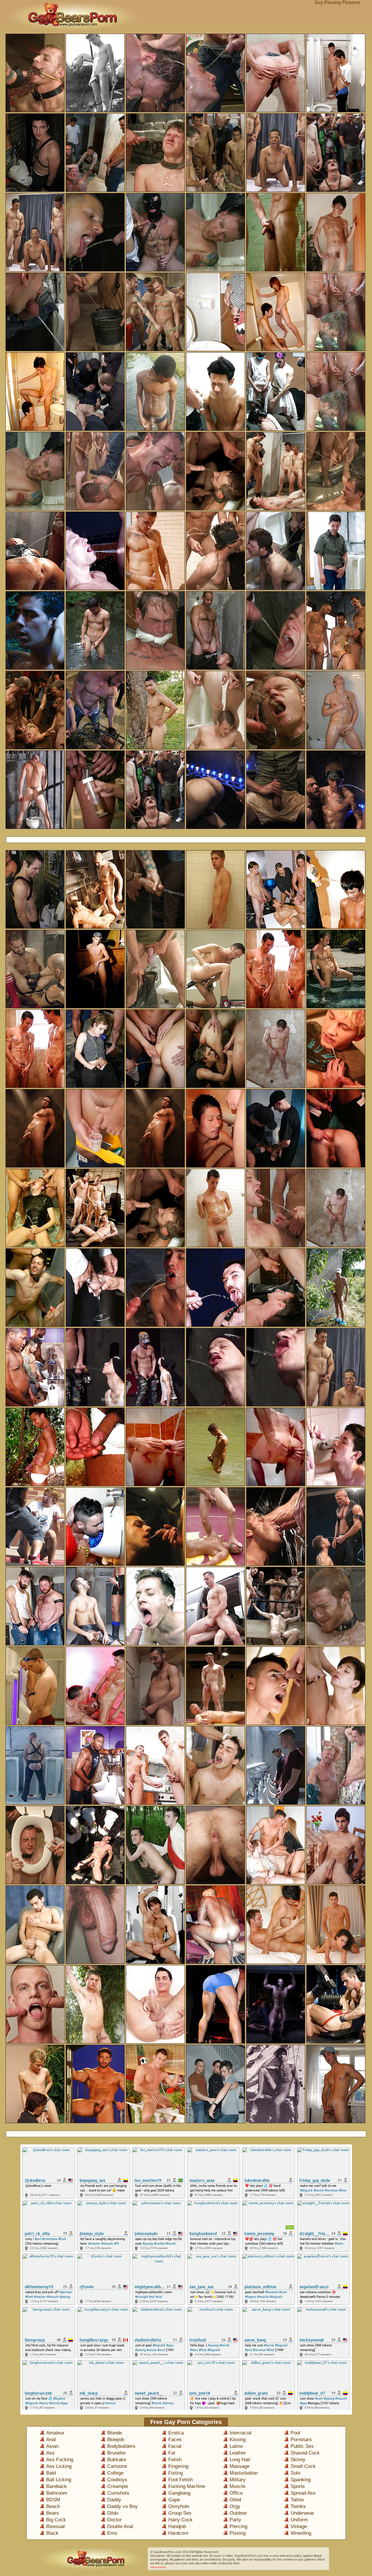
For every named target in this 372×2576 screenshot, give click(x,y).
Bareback (57, 2486)
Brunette (116, 2453)
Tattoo (297, 2500)
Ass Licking (59, 2466)
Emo (112, 2533)
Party (235, 2520)
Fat (172, 2453)
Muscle (237, 2486)
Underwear (302, 2513)
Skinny (298, 2460)
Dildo (113, 2513)
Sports (298, 2486)
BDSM (53, 2500)
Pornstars (301, 2440)
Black (52, 2533)
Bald (51, 2473)
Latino (236, 2446)
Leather (238, 2453)
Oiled (235, 2500)
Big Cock (56, 2520)
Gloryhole (179, 2506)
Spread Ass (303, 2493)
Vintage (299, 2526)
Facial (175, 2446)
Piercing (238, 2526)
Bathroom (57, 2493)
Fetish (175, 2460)
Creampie (118, 2486)
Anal (51, 2440)
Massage (239, 2466)
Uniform (299, 2520)
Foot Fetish (180, 2480)
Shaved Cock (305, 2453)
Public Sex (302, 2446)
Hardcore (178, 2533)
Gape (174, 2500)
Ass (50, 2453)
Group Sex (180, 2513)
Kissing (238, 2440)
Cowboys (117, 2480)
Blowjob (116, 2440)
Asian (52, 2446)
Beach (53, 2506)
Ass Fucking (60, 2460)
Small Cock (303, 2466)
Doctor (115, 2520)
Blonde (115, 2433)
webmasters (158, 2567)
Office (236, 2493)
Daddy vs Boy (122, 2506)
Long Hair (240, 2460)
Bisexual (56, 2526)
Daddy (114, 2500)
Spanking (301, 2480)
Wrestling (301, 2533)
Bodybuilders (121, 2446)
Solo (295, 2473)
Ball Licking (59, 2480)
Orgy (235, 2506)
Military (238, 2480)
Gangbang (179, 2493)
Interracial (240, 2433)
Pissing (238, 2533)
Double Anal (120, 2526)
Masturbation (244, 2473)
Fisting (176, 2473)
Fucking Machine (187, 2486)
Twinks (298, 2506)
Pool (295, 2433)
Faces (175, 2440)
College (115, 2473)
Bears (53, 2513)
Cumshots (118, 2493)
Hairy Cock (180, 2520)
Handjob (177, 2526)
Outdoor (238, 2513)
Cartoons (117, 2466)
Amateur (55, 2433)
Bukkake (117, 2460)
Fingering (178, 2466)
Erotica (176, 2433)
